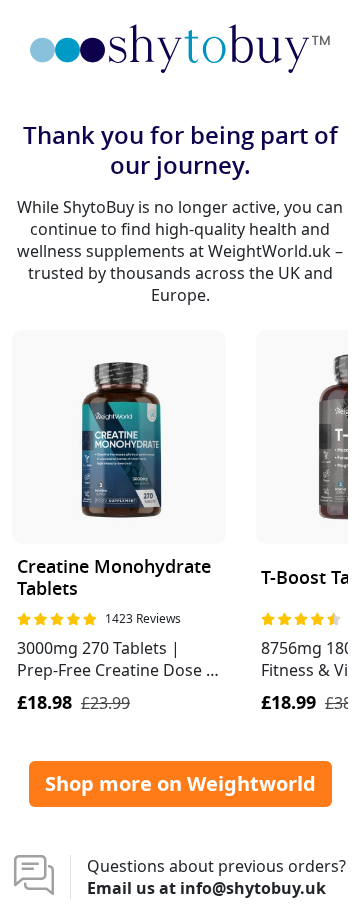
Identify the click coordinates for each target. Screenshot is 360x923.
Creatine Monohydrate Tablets (114, 578)
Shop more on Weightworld (180, 783)
